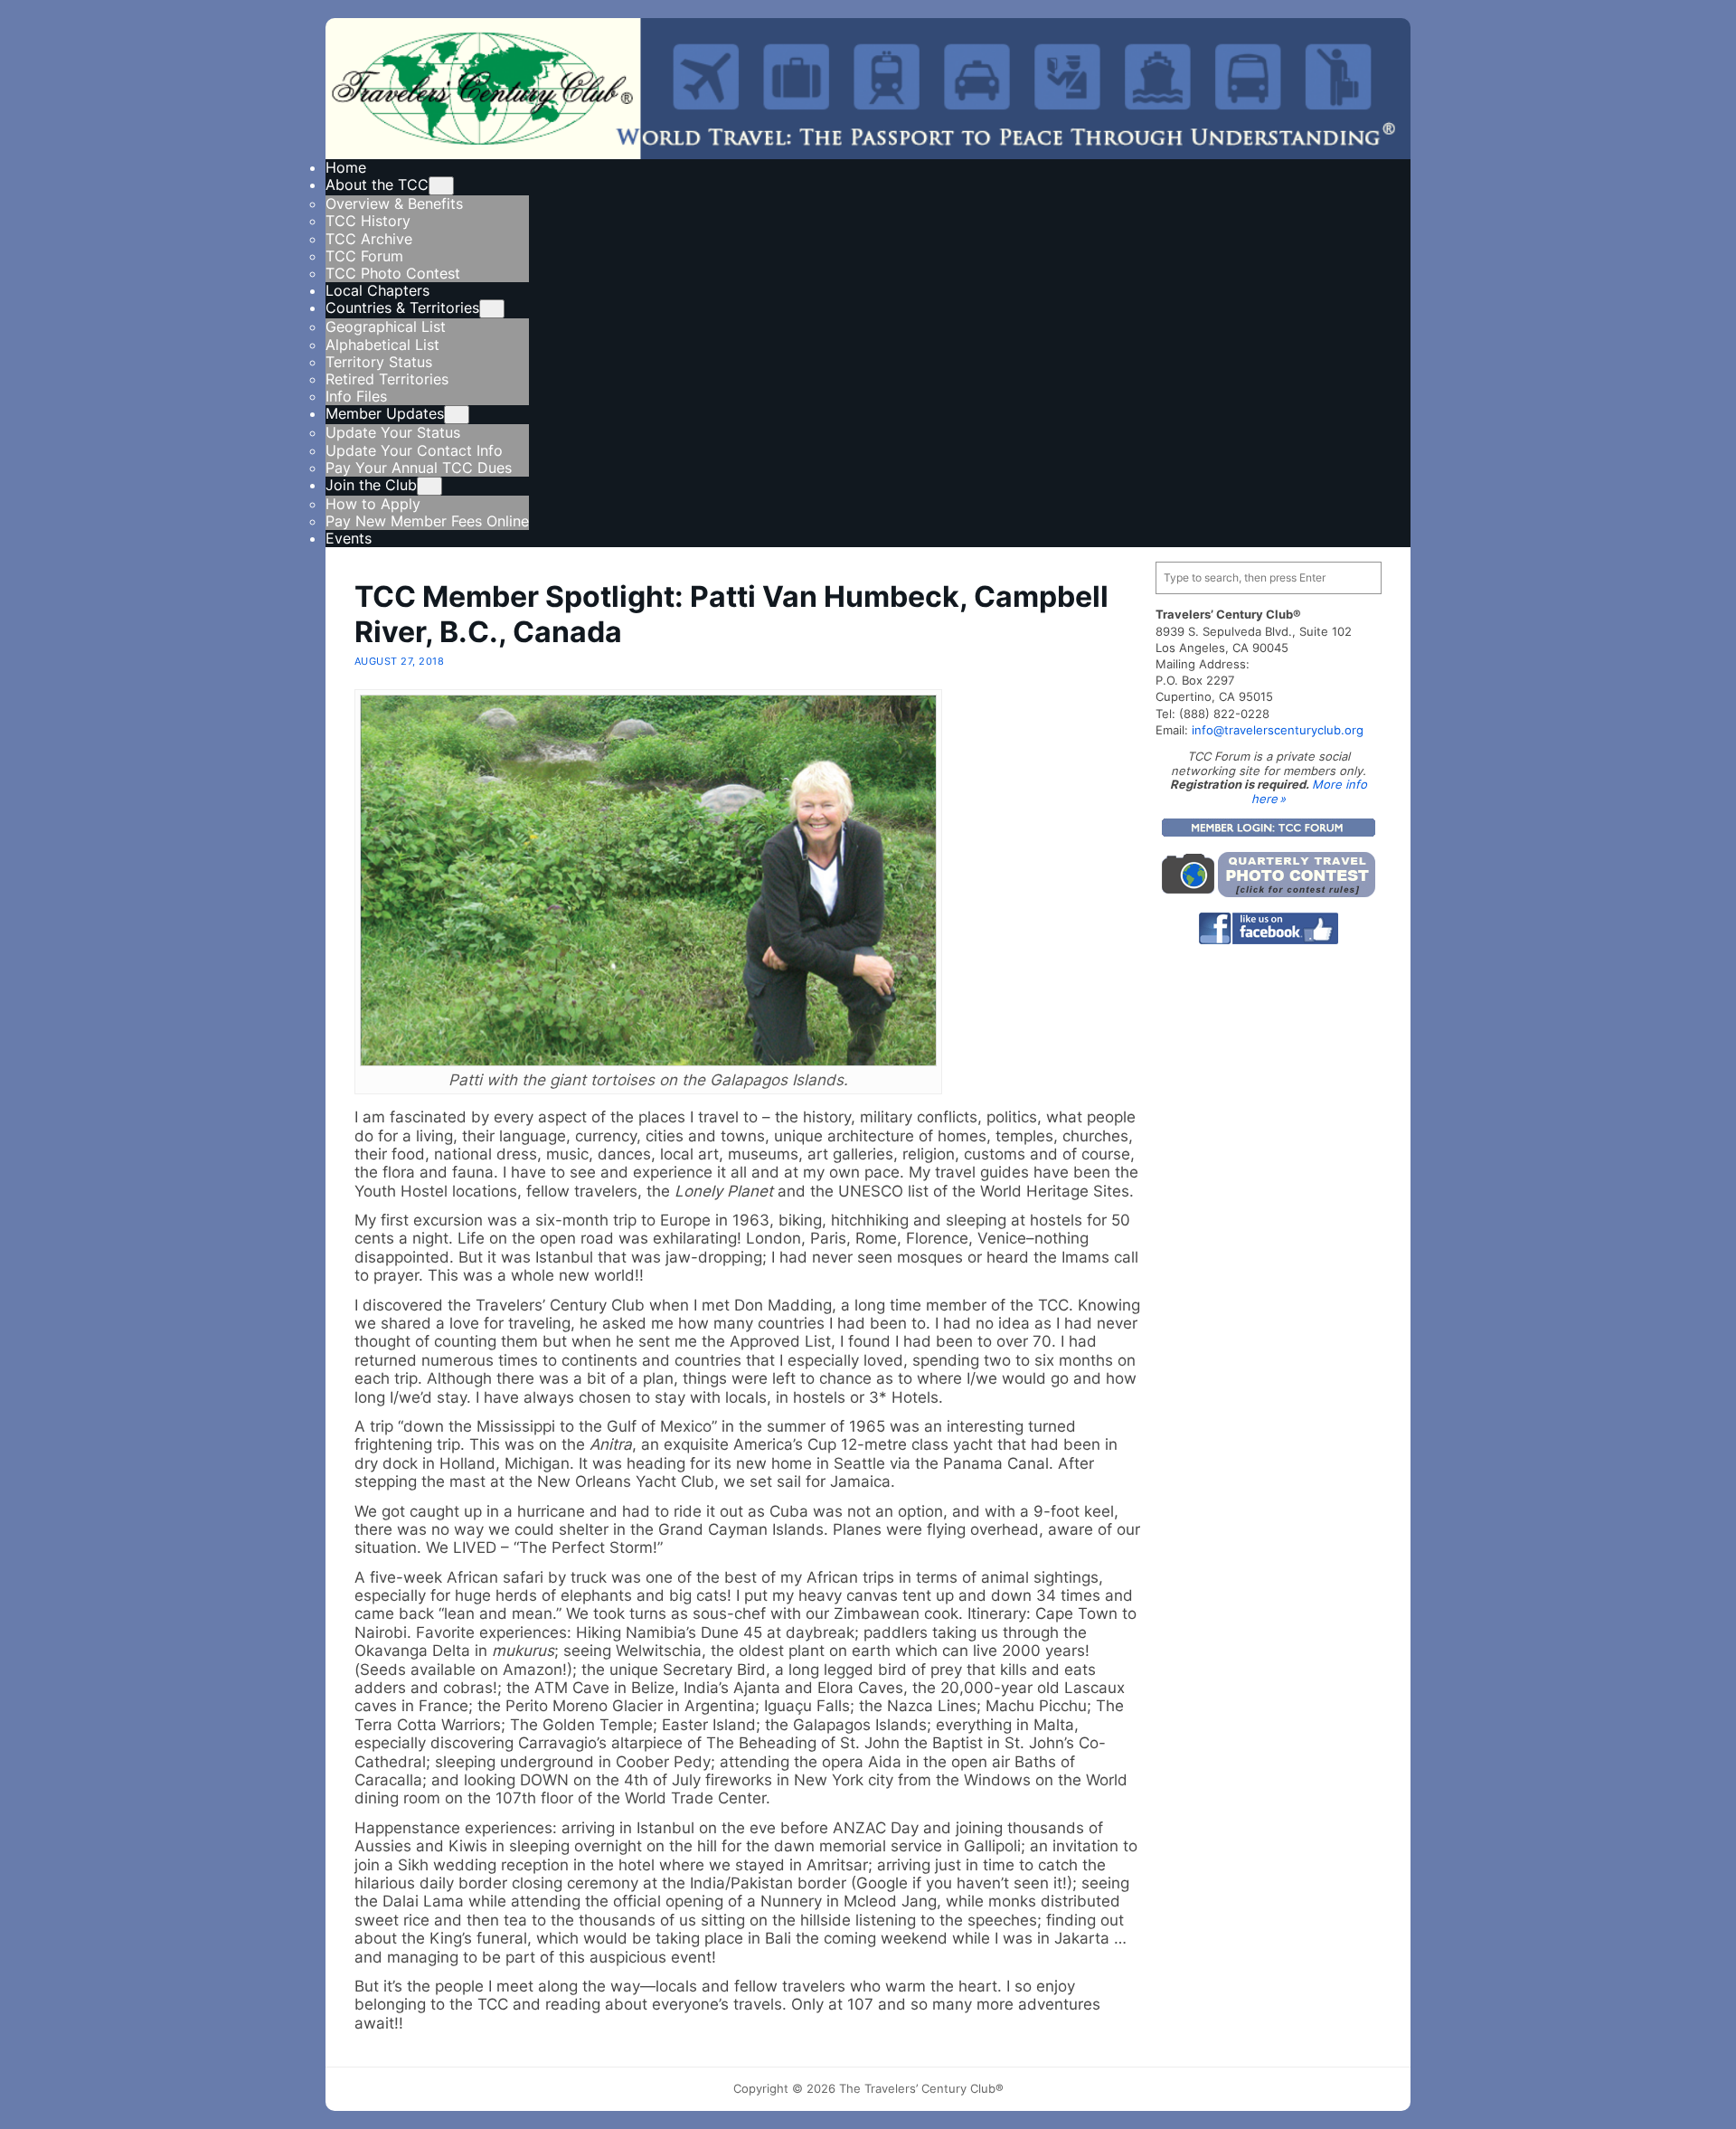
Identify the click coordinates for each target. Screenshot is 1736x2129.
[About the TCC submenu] (441, 186)
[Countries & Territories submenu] (492, 309)
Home (346, 167)
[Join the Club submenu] (429, 486)
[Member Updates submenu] (457, 415)
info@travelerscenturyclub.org (1278, 730)
